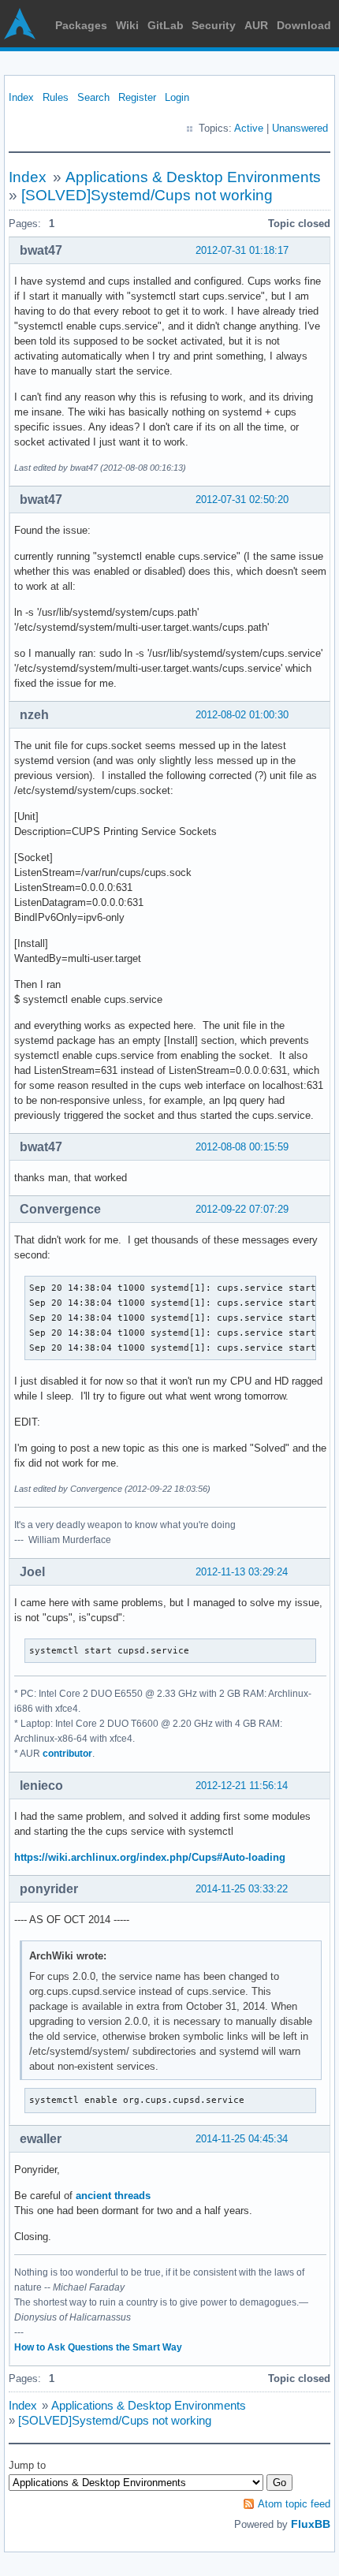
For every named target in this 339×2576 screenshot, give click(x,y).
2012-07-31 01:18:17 (242, 250)
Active (249, 128)
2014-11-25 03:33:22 (242, 1889)
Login (177, 97)
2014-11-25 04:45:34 (242, 2139)
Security (214, 25)
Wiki (127, 25)
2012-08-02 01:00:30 (242, 715)
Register (137, 97)
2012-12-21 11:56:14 (242, 1786)
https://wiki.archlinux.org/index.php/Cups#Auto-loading (150, 1857)
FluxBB (311, 2524)
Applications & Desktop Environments (193, 177)
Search (93, 97)
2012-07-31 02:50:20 (242, 500)
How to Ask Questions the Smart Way (98, 2347)
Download (304, 25)
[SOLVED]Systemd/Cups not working (147, 195)
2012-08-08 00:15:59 (242, 1147)
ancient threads (113, 2196)
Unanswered (300, 128)
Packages (81, 25)
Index (21, 97)
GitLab (166, 25)
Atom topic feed (294, 2504)
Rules (56, 97)
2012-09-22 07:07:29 (242, 1209)
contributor (67, 1754)
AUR (256, 25)
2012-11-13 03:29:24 (242, 1572)
